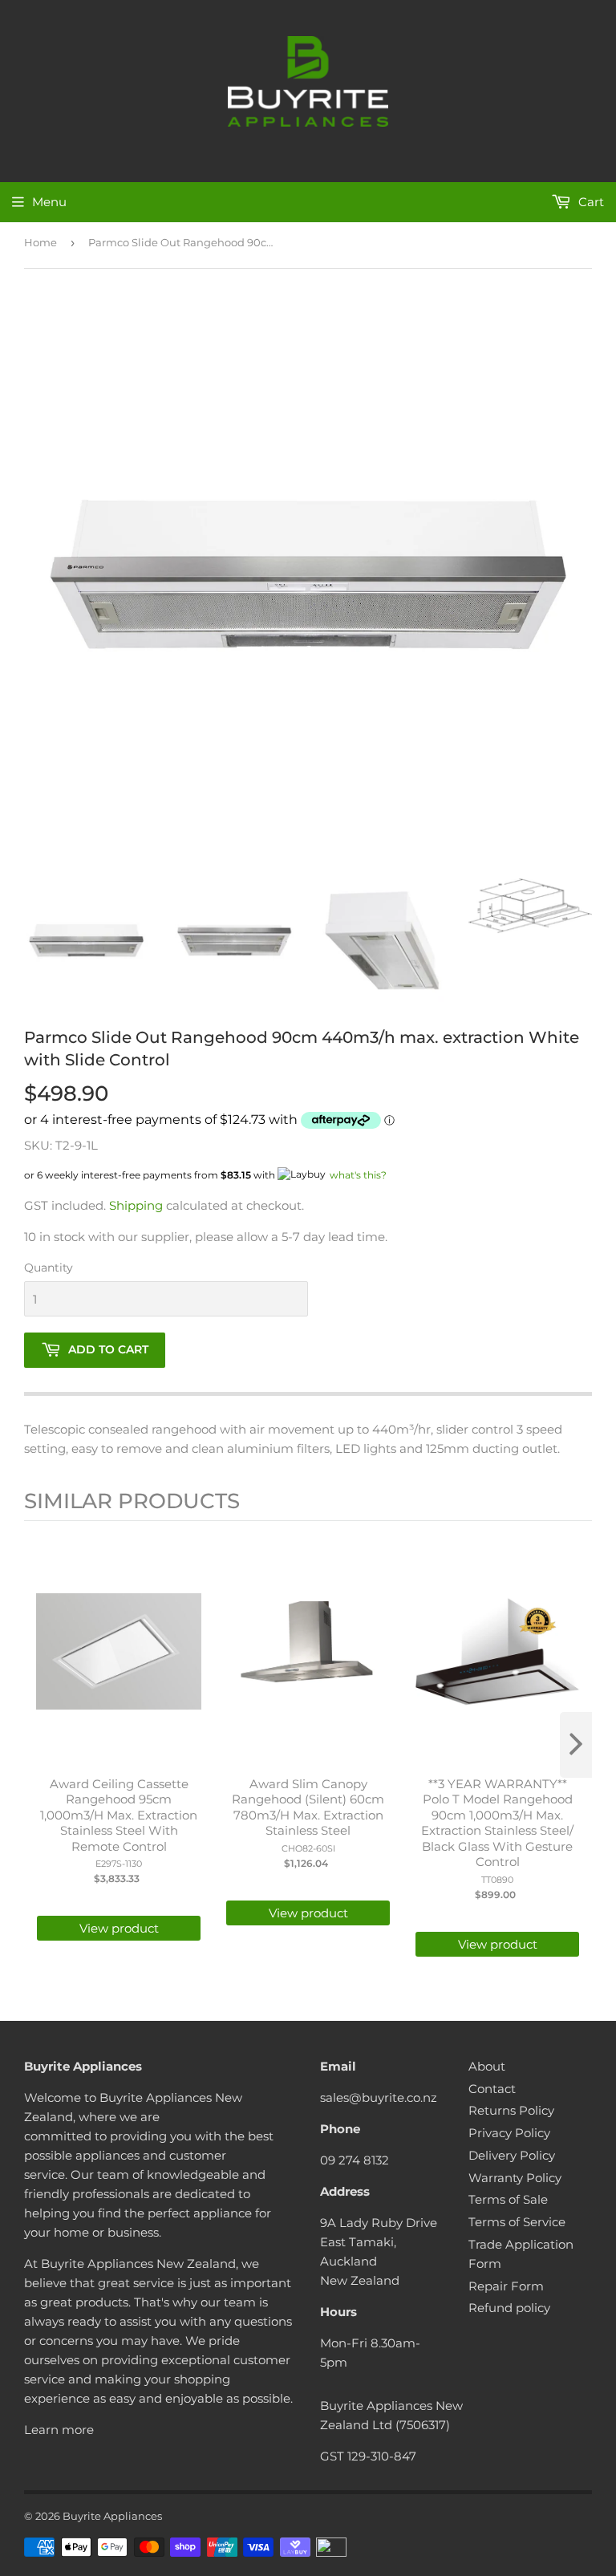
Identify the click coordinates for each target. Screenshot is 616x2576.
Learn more (59, 2430)
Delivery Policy (512, 2155)
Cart (590, 202)
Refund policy (509, 2308)
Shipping (136, 1205)
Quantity (49, 1268)
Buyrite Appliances (112, 2516)
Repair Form (506, 2286)
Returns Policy (511, 2110)
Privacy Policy (509, 2133)
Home (41, 242)
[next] (576, 1745)
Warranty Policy (515, 2178)
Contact (492, 2089)
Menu (49, 202)
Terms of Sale (508, 2199)
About (487, 2066)
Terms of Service (517, 2222)
